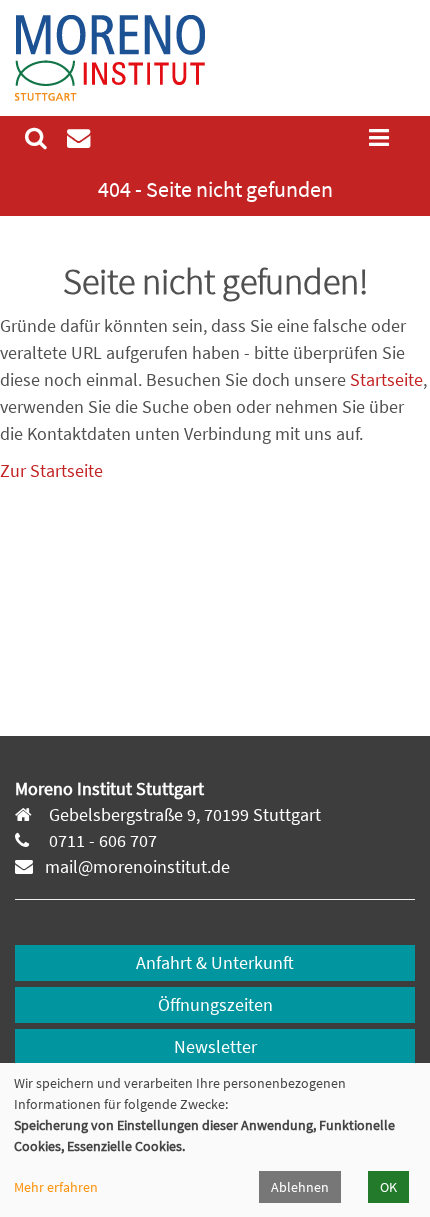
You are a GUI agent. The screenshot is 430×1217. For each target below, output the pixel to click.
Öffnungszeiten (215, 1004)
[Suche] (36, 138)
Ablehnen (300, 1187)
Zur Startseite (51, 470)
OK (388, 1187)
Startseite (386, 379)
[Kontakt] (78, 138)
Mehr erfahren (56, 1187)
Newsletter (215, 1046)
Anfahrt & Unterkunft (215, 962)
